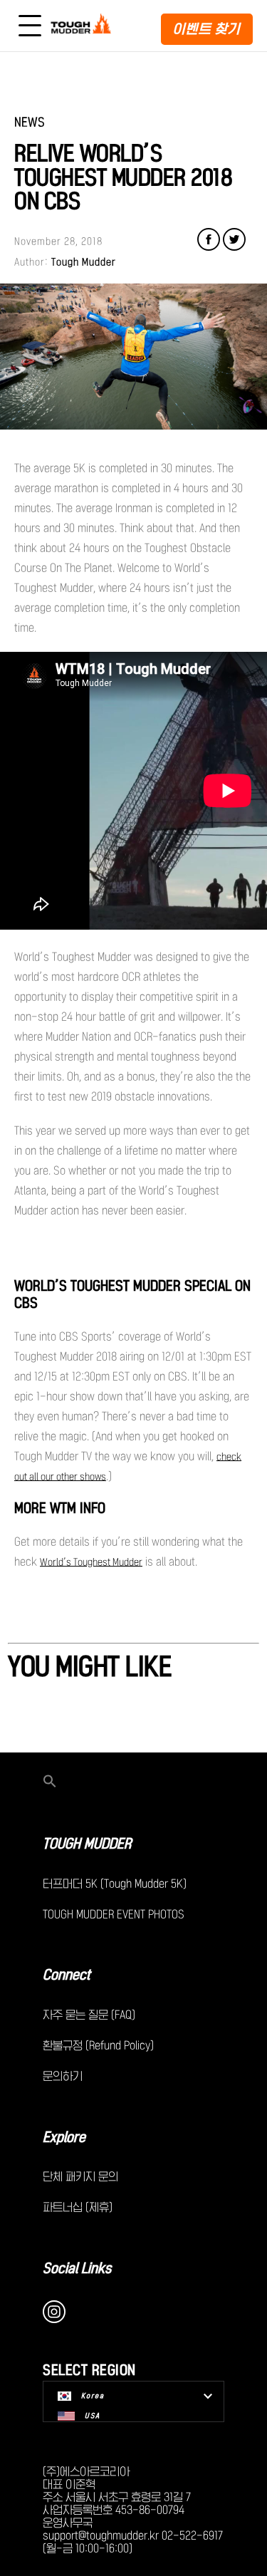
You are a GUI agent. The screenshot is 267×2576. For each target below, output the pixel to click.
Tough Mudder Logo (83, 26)
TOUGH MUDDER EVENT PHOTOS (114, 1914)
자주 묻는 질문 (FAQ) (89, 2015)
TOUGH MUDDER (87, 1844)
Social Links (77, 2268)
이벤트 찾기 (207, 29)
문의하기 (63, 2076)
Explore (64, 2137)
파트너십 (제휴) (78, 2207)
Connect (67, 1975)
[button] (133, 1782)
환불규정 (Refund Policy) (98, 2045)
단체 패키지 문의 (80, 2176)
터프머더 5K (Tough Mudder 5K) (115, 1884)
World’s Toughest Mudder (91, 1562)
